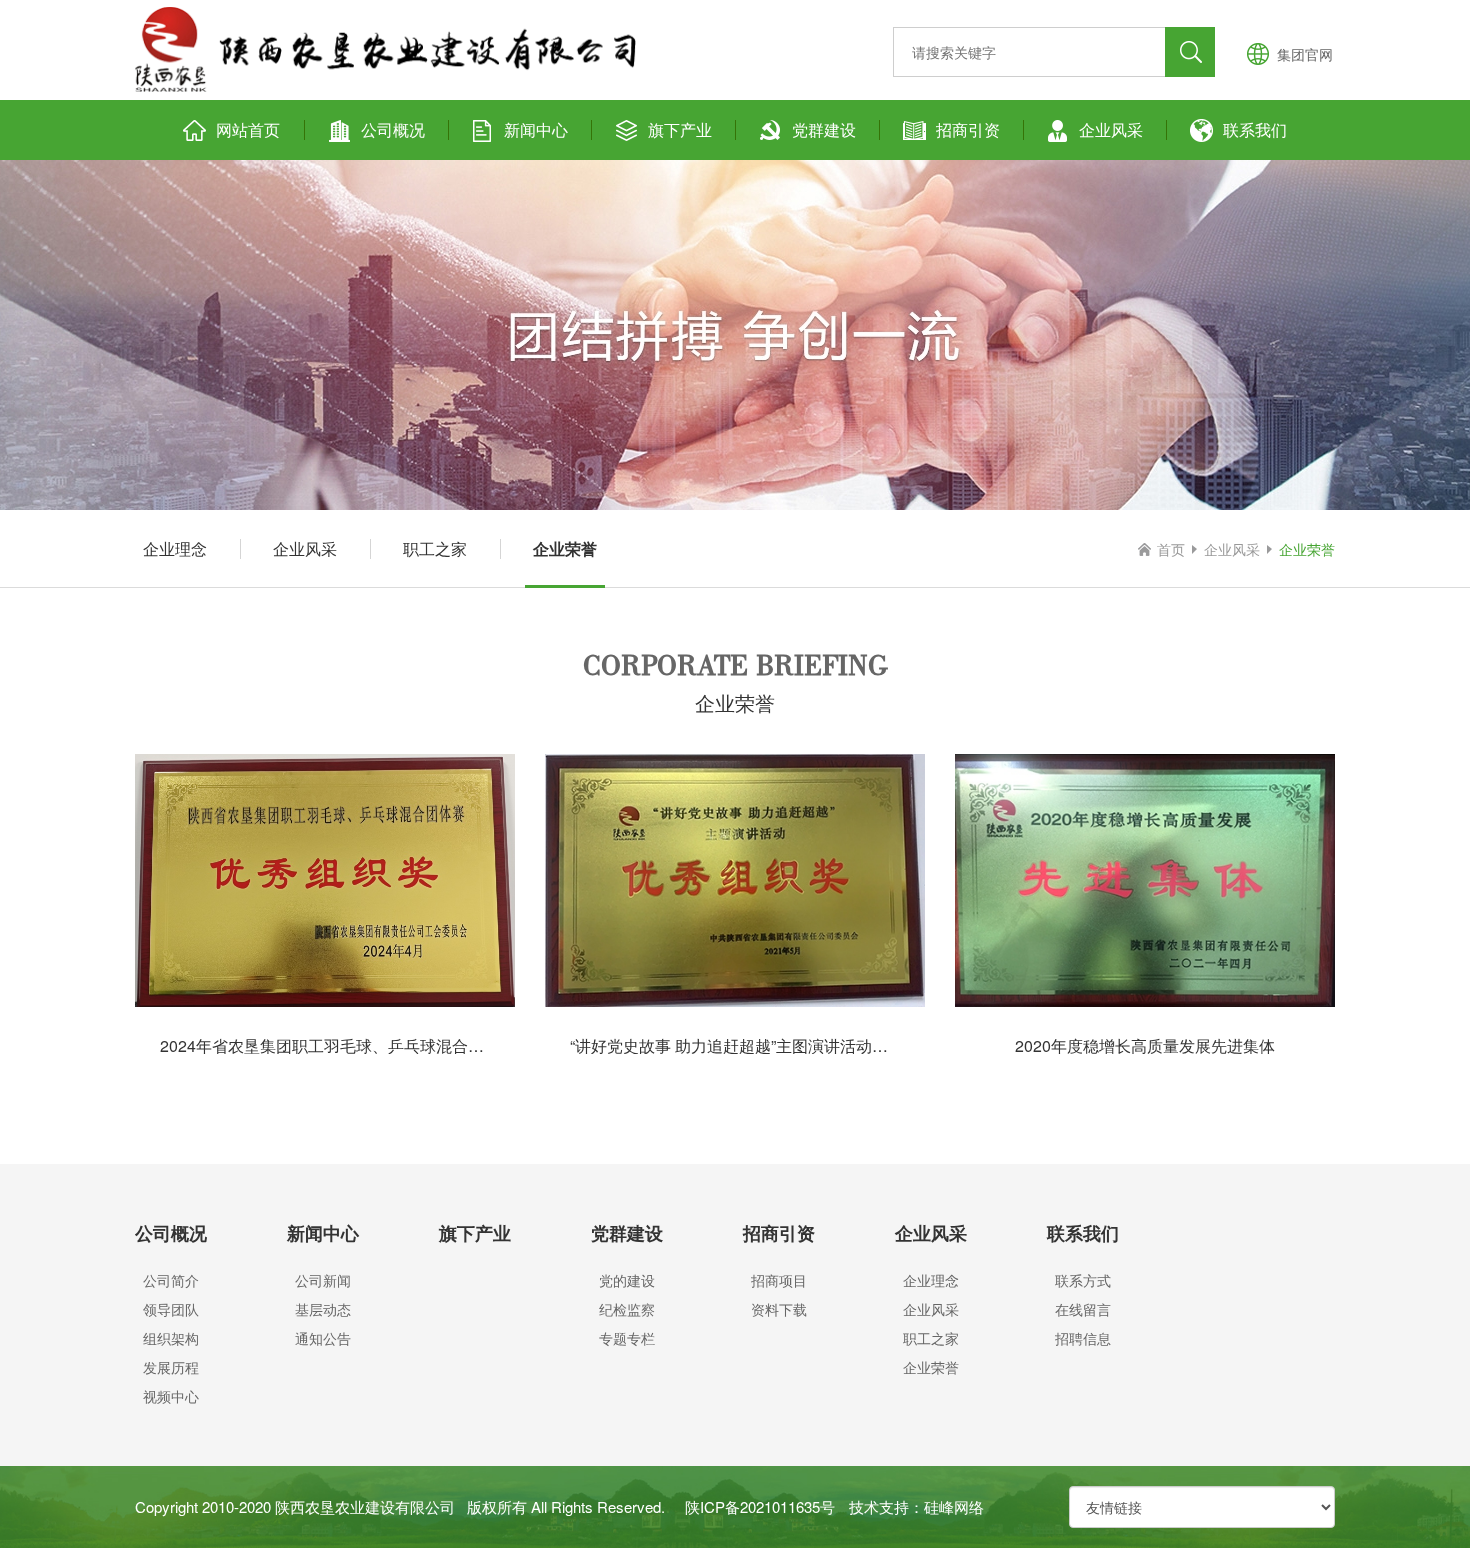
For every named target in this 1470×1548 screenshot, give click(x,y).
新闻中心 (536, 129)
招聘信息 (1083, 1338)
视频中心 (171, 1396)
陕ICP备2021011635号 (760, 1506)
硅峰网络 (954, 1506)
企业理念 (175, 548)
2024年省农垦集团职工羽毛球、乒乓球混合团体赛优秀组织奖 (378, 1045)
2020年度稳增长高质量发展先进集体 (1145, 1045)
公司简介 (171, 1280)
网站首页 (248, 129)
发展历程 (171, 1367)
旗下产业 (680, 129)
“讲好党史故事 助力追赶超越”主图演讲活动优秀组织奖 (761, 1045)
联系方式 (1083, 1280)
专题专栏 (627, 1338)
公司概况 (393, 129)
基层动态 (323, 1309)
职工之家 (435, 548)
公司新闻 (323, 1280)
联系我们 (1255, 129)
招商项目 (779, 1280)
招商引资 (968, 129)
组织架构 (171, 1338)
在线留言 (1083, 1309)
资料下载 (779, 1309)
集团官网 (1305, 54)
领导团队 (171, 1309)
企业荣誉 (565, 548)
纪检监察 (627, 1309)
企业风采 (1111, 129)
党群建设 (824, 129)
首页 (1171, 549)
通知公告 (323, 1338)
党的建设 (627, 1280)
